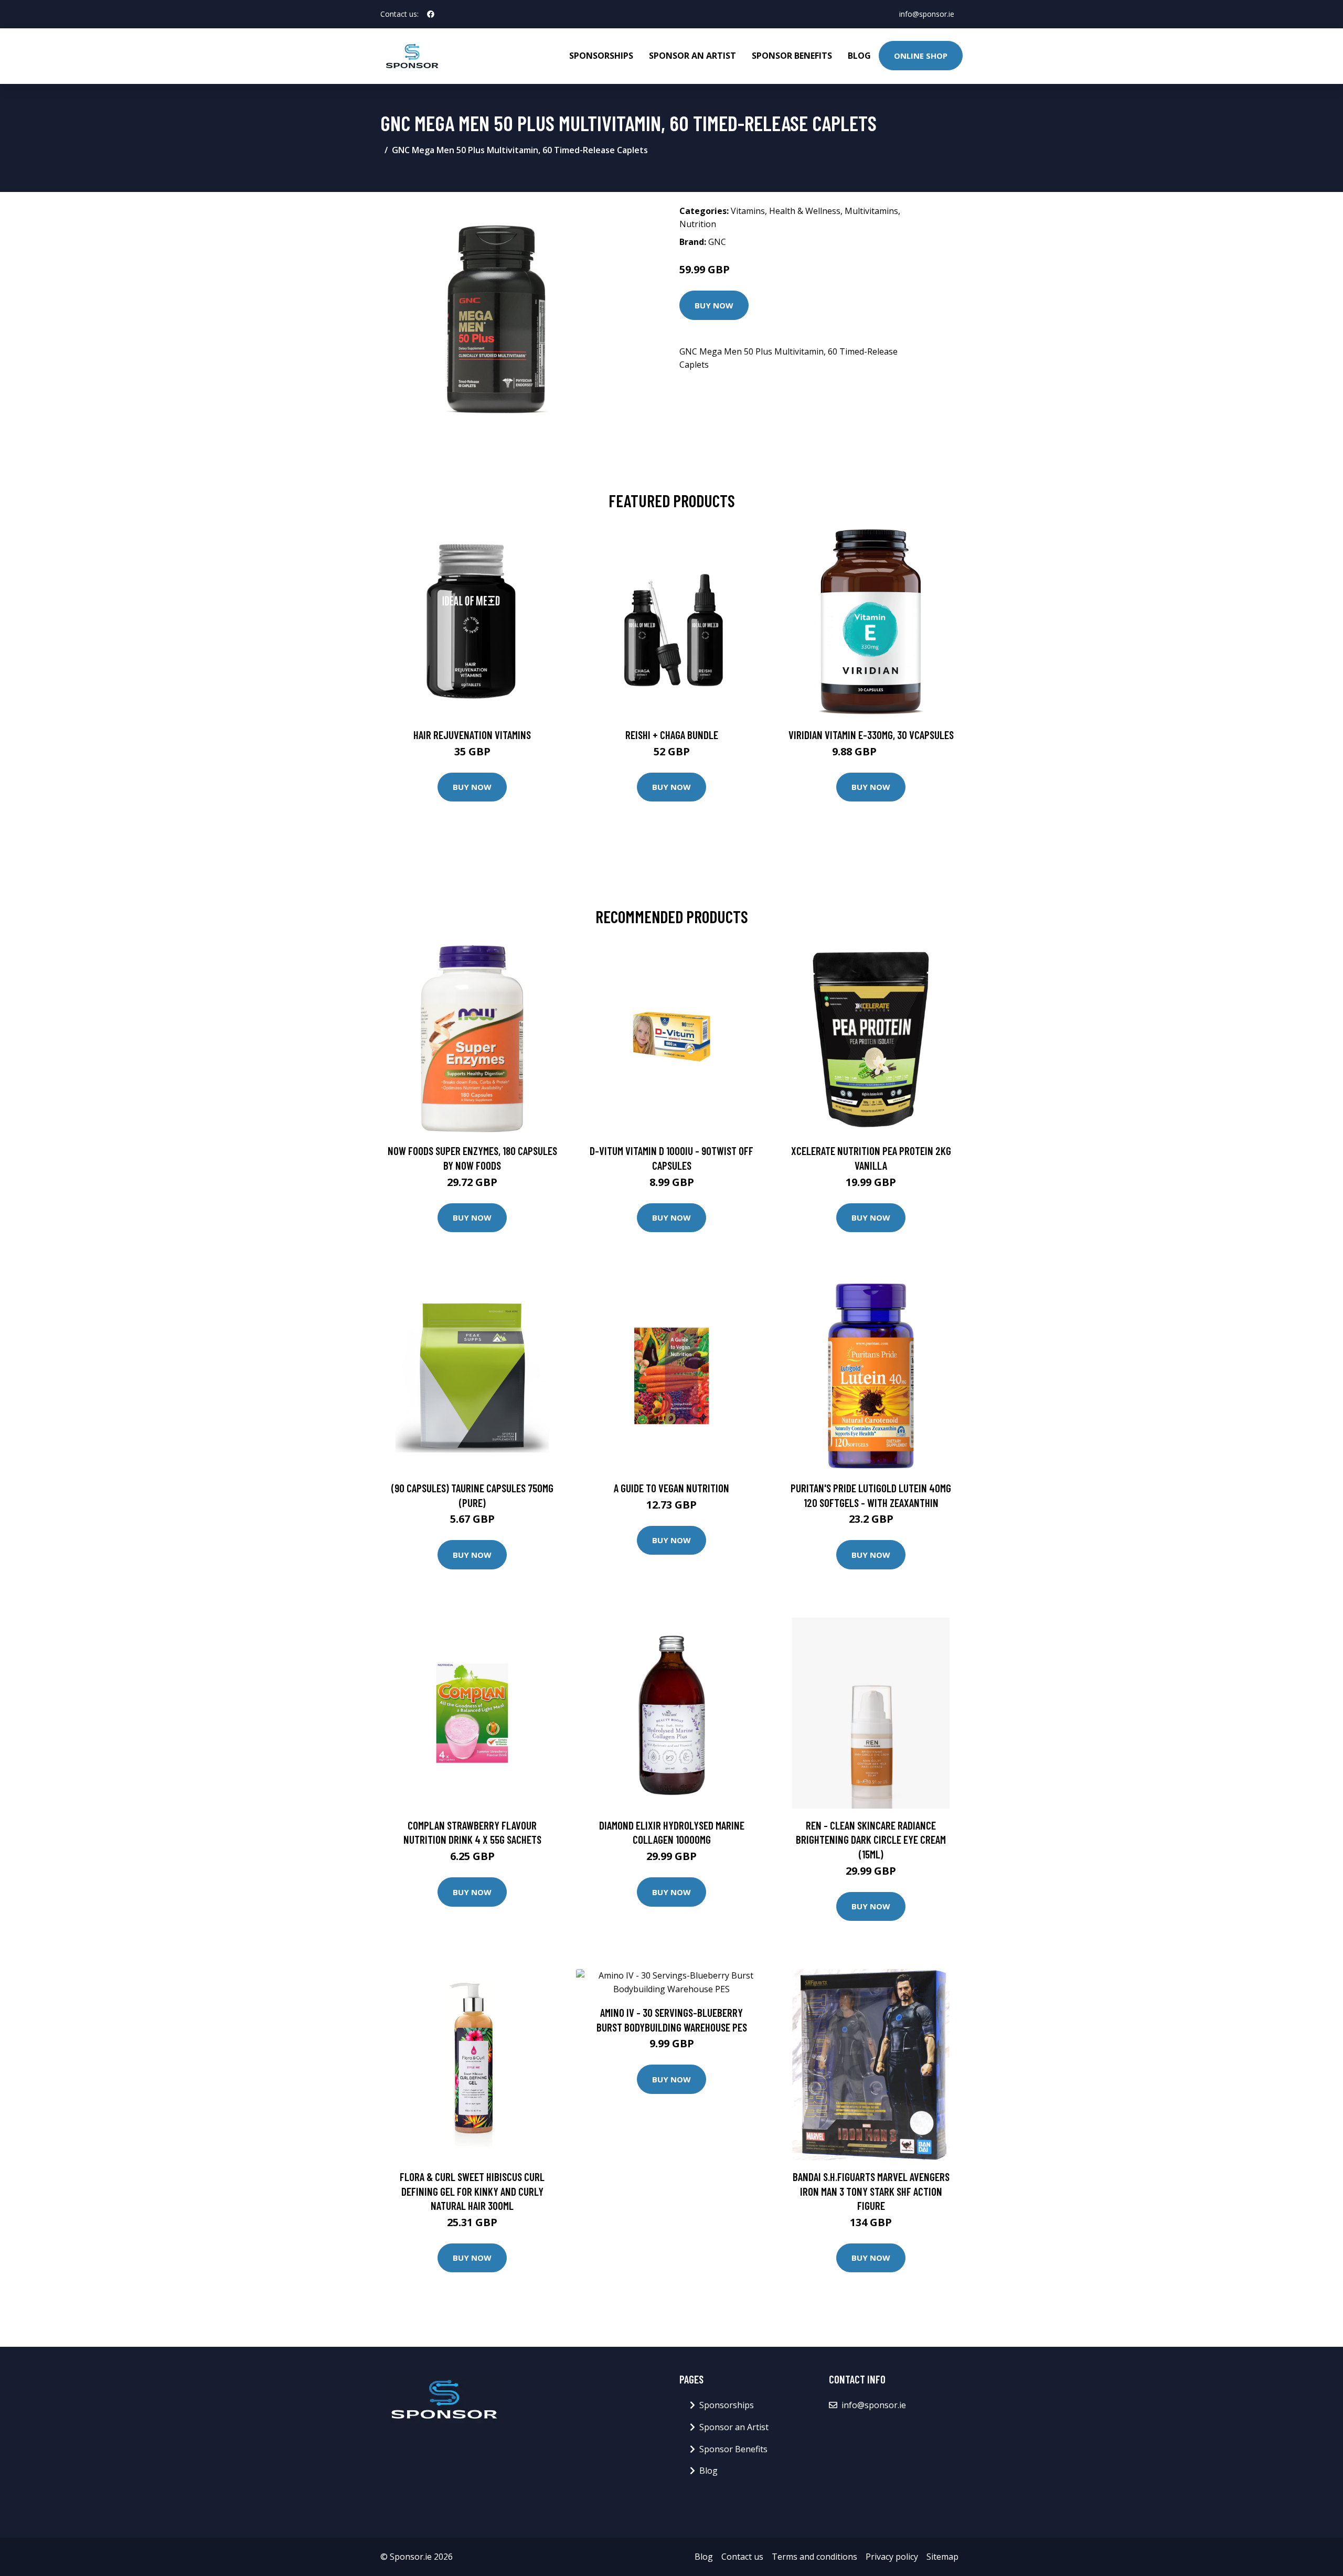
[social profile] (431, 14)
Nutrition (698, 224)
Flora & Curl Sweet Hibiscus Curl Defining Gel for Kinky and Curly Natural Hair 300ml (472, 2191)
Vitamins (748, 211)
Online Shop (921, 56)
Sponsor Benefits (792, 56)
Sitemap (942, 2557)
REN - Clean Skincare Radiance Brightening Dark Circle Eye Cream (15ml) (871, 1840)
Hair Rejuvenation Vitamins (472, 735)
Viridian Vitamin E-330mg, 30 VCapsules (871, 735)
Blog (859, 56)
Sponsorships (601, 56)
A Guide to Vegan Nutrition (671, 1488)
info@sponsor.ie (927, 14)
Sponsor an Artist (692, 56)
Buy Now (714, 305)
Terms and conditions (814, 2557)
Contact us (742, 2557)
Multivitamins (871, 211)
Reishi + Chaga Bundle (672, 735)
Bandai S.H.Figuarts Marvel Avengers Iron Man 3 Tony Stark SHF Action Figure (871, 2191)
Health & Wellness (805, 211)
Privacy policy (892, 2557)
